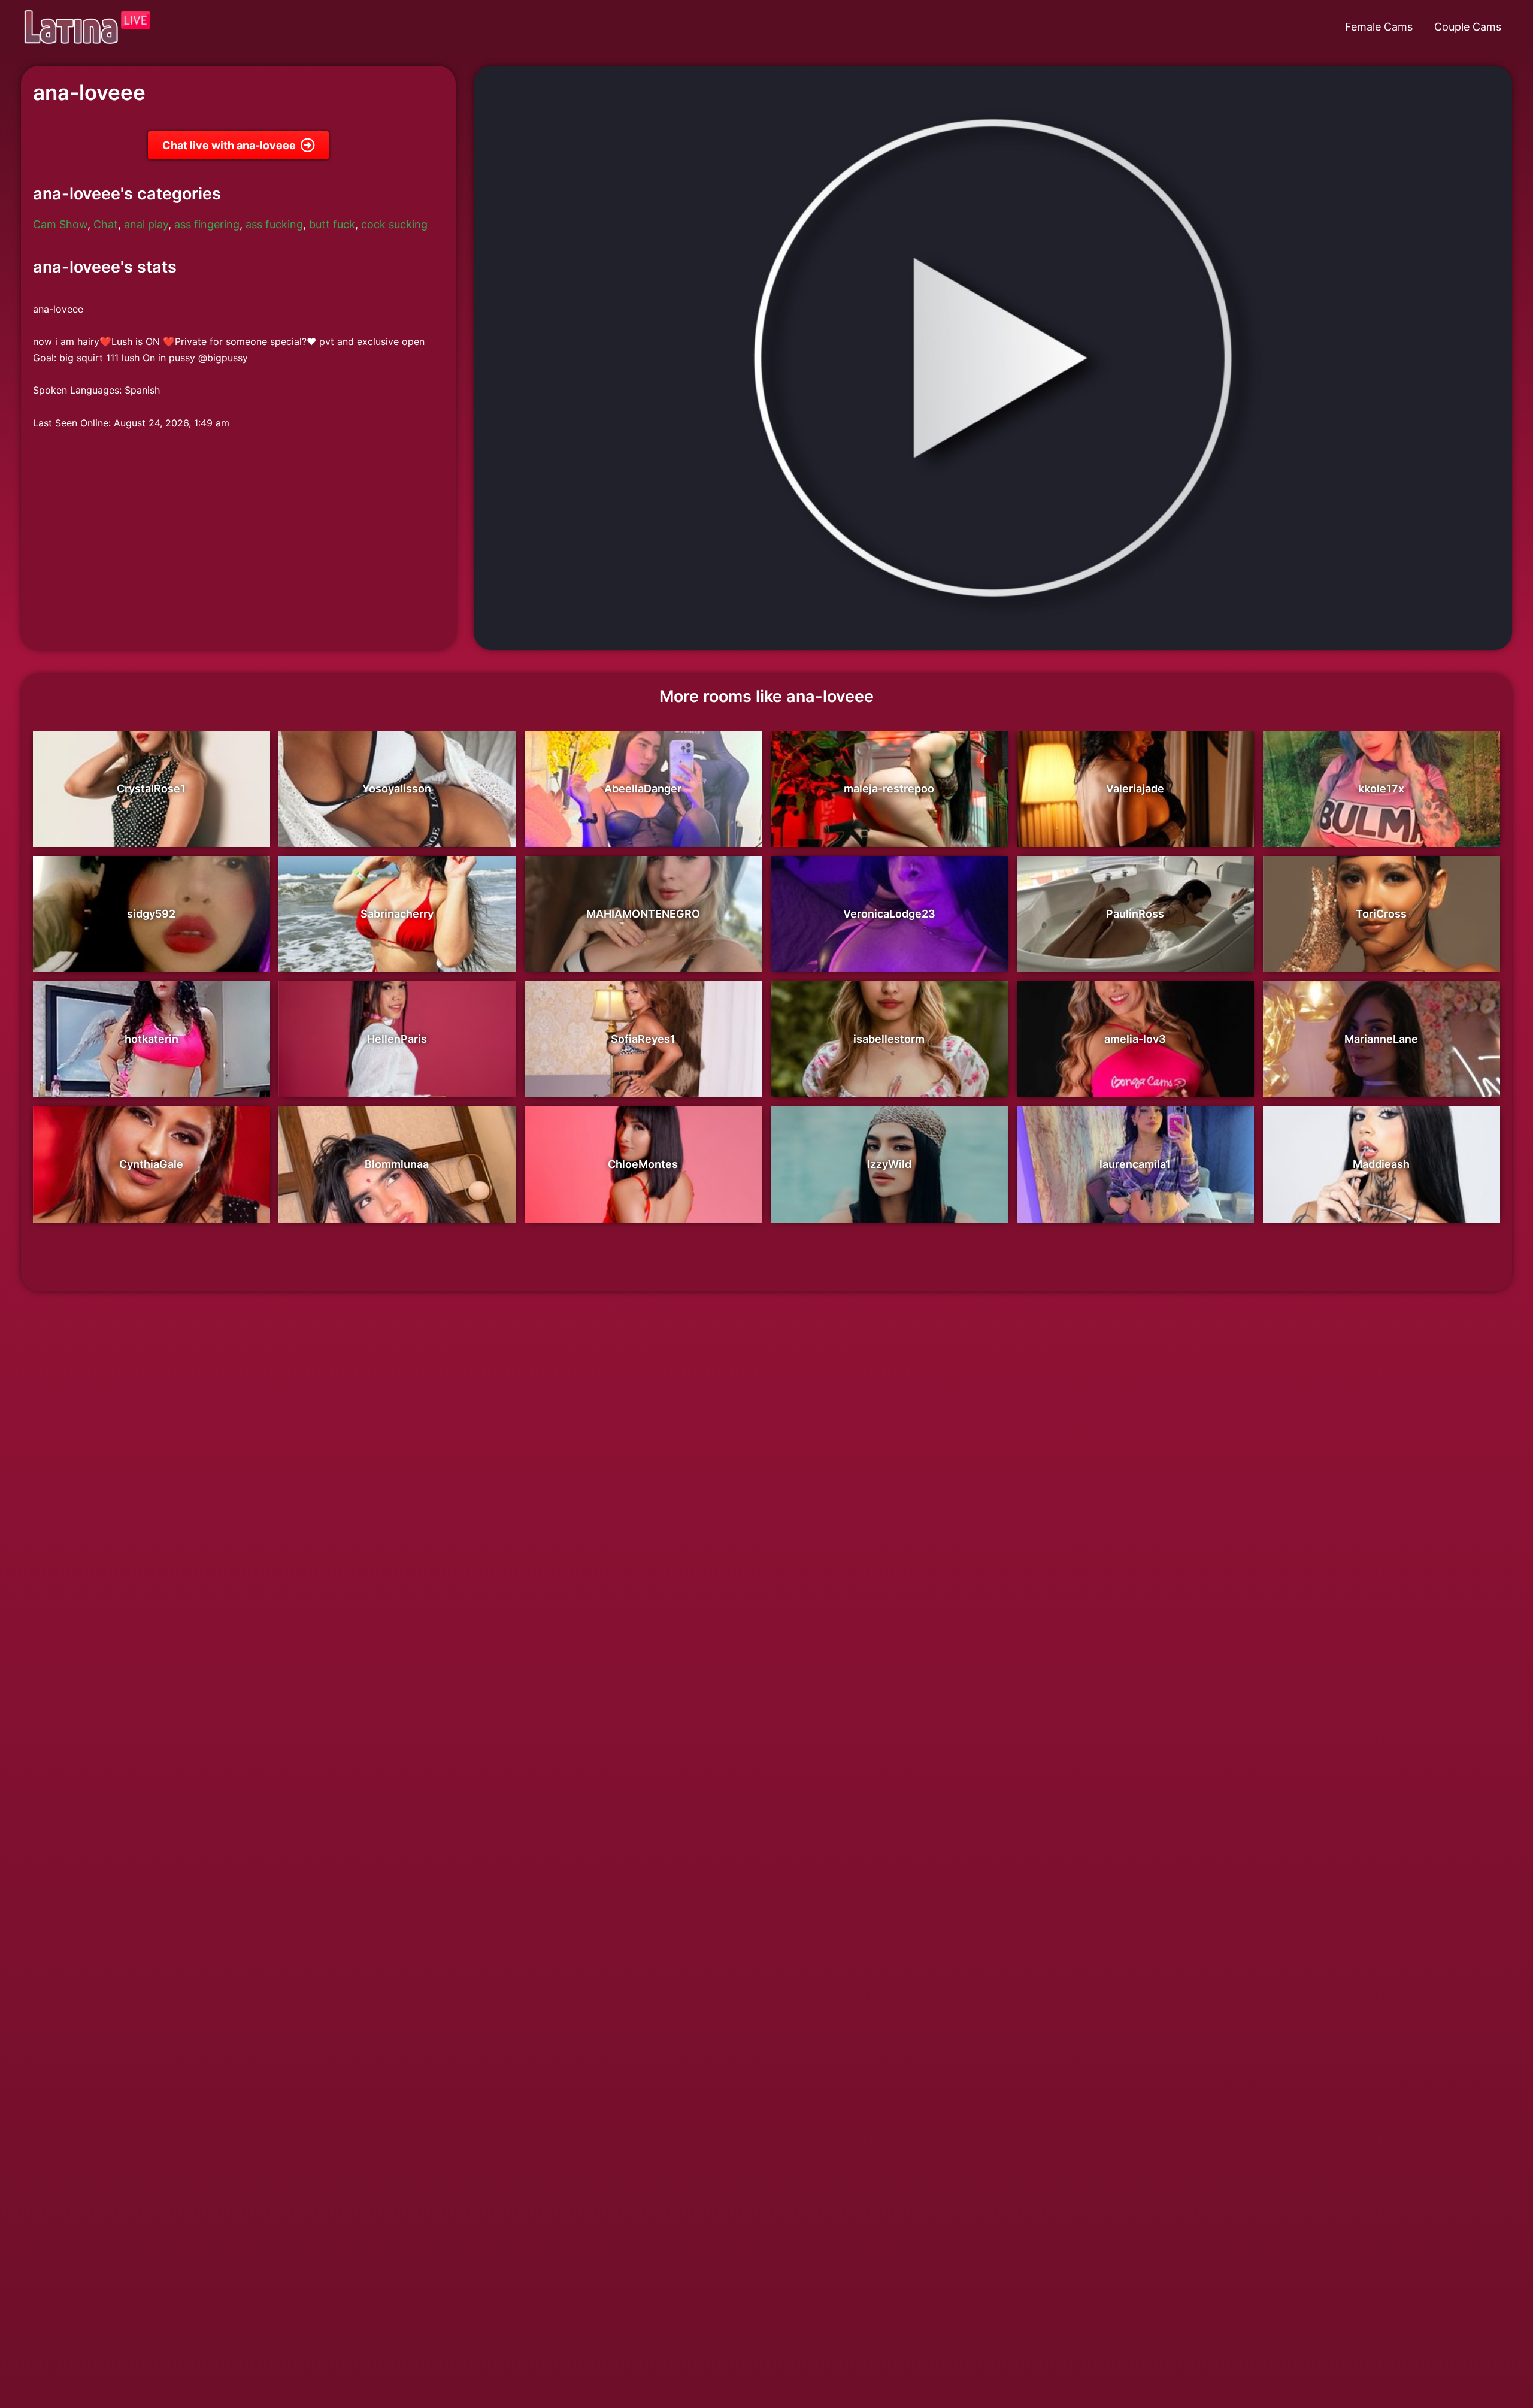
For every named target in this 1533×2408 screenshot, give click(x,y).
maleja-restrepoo (889, 789)
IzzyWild (889, 1164)
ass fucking (274, 224)
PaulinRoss (1135, 914)
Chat (106, 224)
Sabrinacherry (397, 914)
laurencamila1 (1135, 1164)
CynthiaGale (151, 1164)
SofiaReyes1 (643, 1039)
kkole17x (1381, 789)
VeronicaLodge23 (889, 914)
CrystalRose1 (151, 789)
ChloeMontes (643, 1164)
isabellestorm (889, 1039)
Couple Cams (1468, 27)
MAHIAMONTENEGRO (643, 914)
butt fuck (332, 224)
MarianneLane (1381, 1039)
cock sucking (394, 224)
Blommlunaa (397, 1164)
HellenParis (397, 1039)
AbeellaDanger (643, 789)
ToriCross (1381, 914)
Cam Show (60, 224)
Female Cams (1379, 27)
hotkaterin (152, 1039)
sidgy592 (151, 914)
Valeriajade (1135, 789)
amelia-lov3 (1135, 1039)
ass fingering (207, 224)
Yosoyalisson (397, 789)
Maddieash (1381, 1164)
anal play (146, 224)
